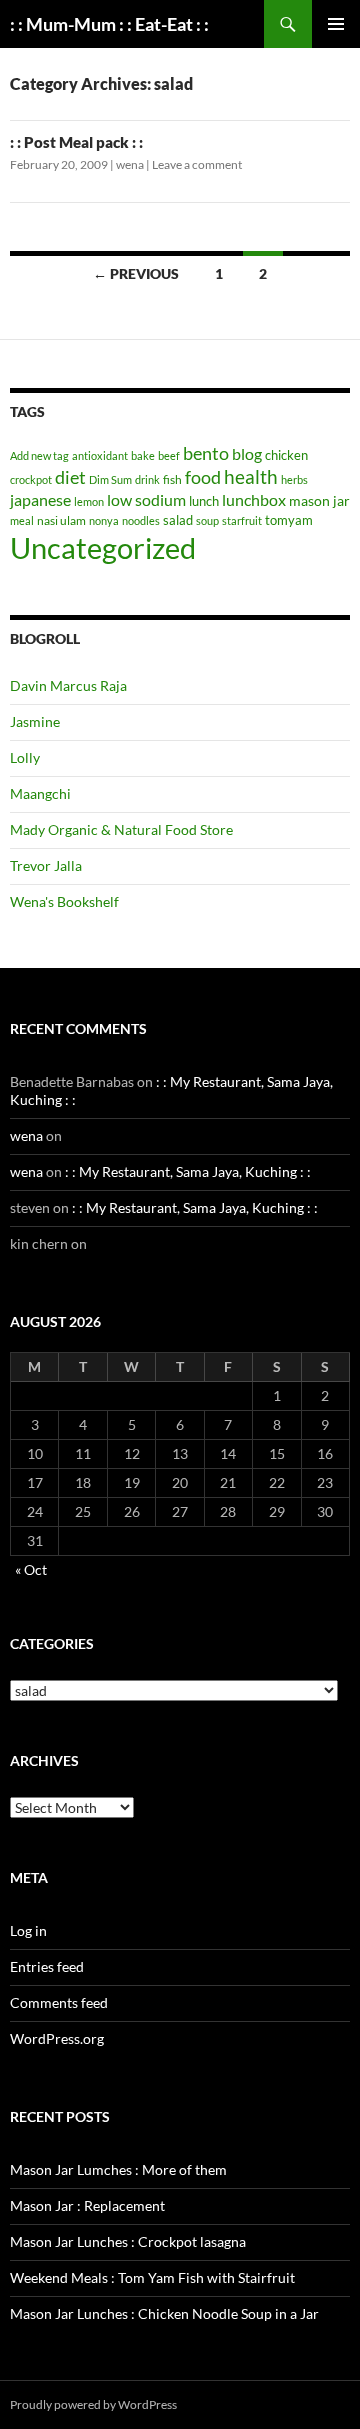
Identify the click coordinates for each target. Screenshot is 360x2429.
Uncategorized (103, 547)
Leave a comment (197, 164)
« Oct (31, 1569)
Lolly (25, 757)
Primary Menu (336, 24)
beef (169, 455)
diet (70, 477)
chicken (286, 455)
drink (147, 479)
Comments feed (59, 2002)
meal (22, 520)
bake (143, 455)
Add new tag (39, 455)
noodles (141, 520)
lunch (204, 501)
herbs (294, 479)
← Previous (136, 273)
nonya (104, 520)
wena (130, 164)
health (251, 476)
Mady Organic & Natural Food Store (121, 829)
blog (247, 453)
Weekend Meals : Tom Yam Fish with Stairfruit (152, 2277)
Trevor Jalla (46, 865)
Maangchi (40, 793)
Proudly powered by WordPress (93, 2404)
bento (206, 453)
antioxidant (100, 455)
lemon (89, 501)
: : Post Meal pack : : (76, 142)
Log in (28, 1930)
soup (207, 520)
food (203, 477)
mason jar (319, 500)
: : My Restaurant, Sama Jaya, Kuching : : (188, 1171)
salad (178, 520)
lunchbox (254, 499)
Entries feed (47, 1966)
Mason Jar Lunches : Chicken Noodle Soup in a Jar (164, 2313)
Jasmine (35, 721)
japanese (40, 499)
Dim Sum (110, 479)
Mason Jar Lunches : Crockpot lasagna (128, 2241)
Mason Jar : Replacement (87, 2205)
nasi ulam (61, 520)
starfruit (242, 520)
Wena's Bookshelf (64, 901)
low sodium (146, 499)
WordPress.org (57, 2038)
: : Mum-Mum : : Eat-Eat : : (109, 24)
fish (172, 479)
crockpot (31, 479)
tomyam (289, 520)
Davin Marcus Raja (68, 685)
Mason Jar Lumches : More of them (118, 2169)
